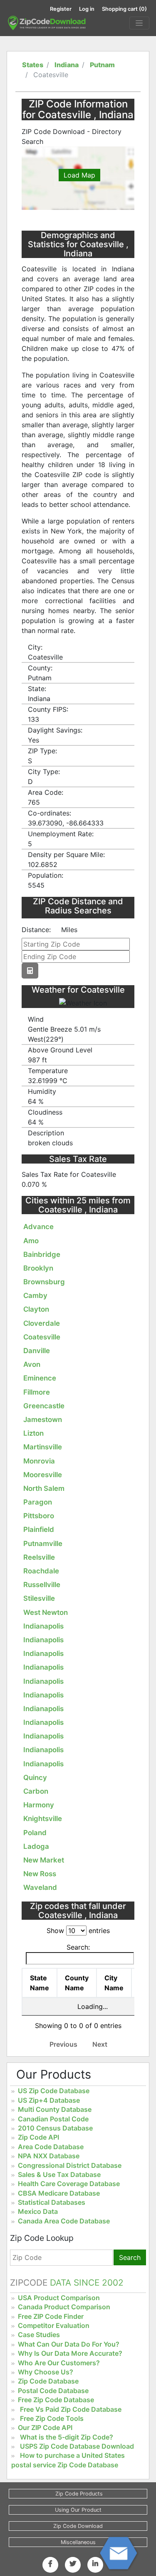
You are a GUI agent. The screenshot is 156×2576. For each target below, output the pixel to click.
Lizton (33, 1433)
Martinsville (43, 1447)
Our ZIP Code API (45, 2427)
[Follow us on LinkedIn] (95, 2564)
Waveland (40, 1887)
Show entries (78, 1931)
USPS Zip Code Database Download (77, 2446)
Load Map (79, 175)
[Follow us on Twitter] (73, 2564)
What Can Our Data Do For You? (69, 2344)
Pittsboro (39, 1516)
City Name (114, 1983)
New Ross (40, 1874)
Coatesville (42, 1337)
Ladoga (36, 1846)
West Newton (46, 1612)
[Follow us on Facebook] (50, 2564)
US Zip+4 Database (49, 2100)
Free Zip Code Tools (52, 2418)
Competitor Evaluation (54, 2325)
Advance (38, 1227)
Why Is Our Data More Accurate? (70, 2353)
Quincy (35, 1777)
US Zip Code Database (54, 2091)
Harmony (39, 1805)
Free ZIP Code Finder (51, 2316)
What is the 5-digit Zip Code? (67, 2437)
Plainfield (39, 1529)
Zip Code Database (48, 2381)
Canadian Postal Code (53, 2119)
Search (130, 2257)
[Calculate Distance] (30, 971)
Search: (78, 1947)
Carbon (36, 1791)
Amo (31, 1241)
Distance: (36, 930)
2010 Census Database (55, 2128)
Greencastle (44, 1406)
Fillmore (37, 1392)
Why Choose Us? (46, 2372)
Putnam (102, 65)
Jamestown (43, 1419)
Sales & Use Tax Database (59, 2174)
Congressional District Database (70, 2165)
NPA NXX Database (49, 2156)
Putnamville (43, 1544)
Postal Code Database (53, 2391)
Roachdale (41, 1571)
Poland (35, 1833)
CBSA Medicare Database (59, 2193)
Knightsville (43, 1819)
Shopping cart (124, 9)
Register (61, 9)
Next (100, 2044)
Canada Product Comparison (64, 2307)
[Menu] (139, 23)
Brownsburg (44, 1282)
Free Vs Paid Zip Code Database (71, 2409)
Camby (35, 1295)
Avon (32, 1364)
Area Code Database (51, 2147)
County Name (77, 1983)
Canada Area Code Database (64, 2221)
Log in (87, 9)
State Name (40, 1983)
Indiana (67, 65)
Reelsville (39, 1557)
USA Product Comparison (59, 2298)
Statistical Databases (52, 2202)
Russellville (42, 1585)
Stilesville (39, 1598)
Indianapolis (43, 1626)
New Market (44, 1860)
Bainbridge (42, 1254)
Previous (63, 2044)
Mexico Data (38, 2211)
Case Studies (39, 2335)
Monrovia (39, 1461)
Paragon (38, 1502)
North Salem (44, 1488)
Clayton (36, 1309)
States (33, 65)
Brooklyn (38, 1268)
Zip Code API (38, 2137)
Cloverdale (42, 1323)
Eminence (40, 1378)
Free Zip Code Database (56, 2400)
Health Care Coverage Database (69, 2184)
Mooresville (43, 1475)
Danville (37, 1351)
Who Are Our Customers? (59, 2363)
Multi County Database (55, 2109)
